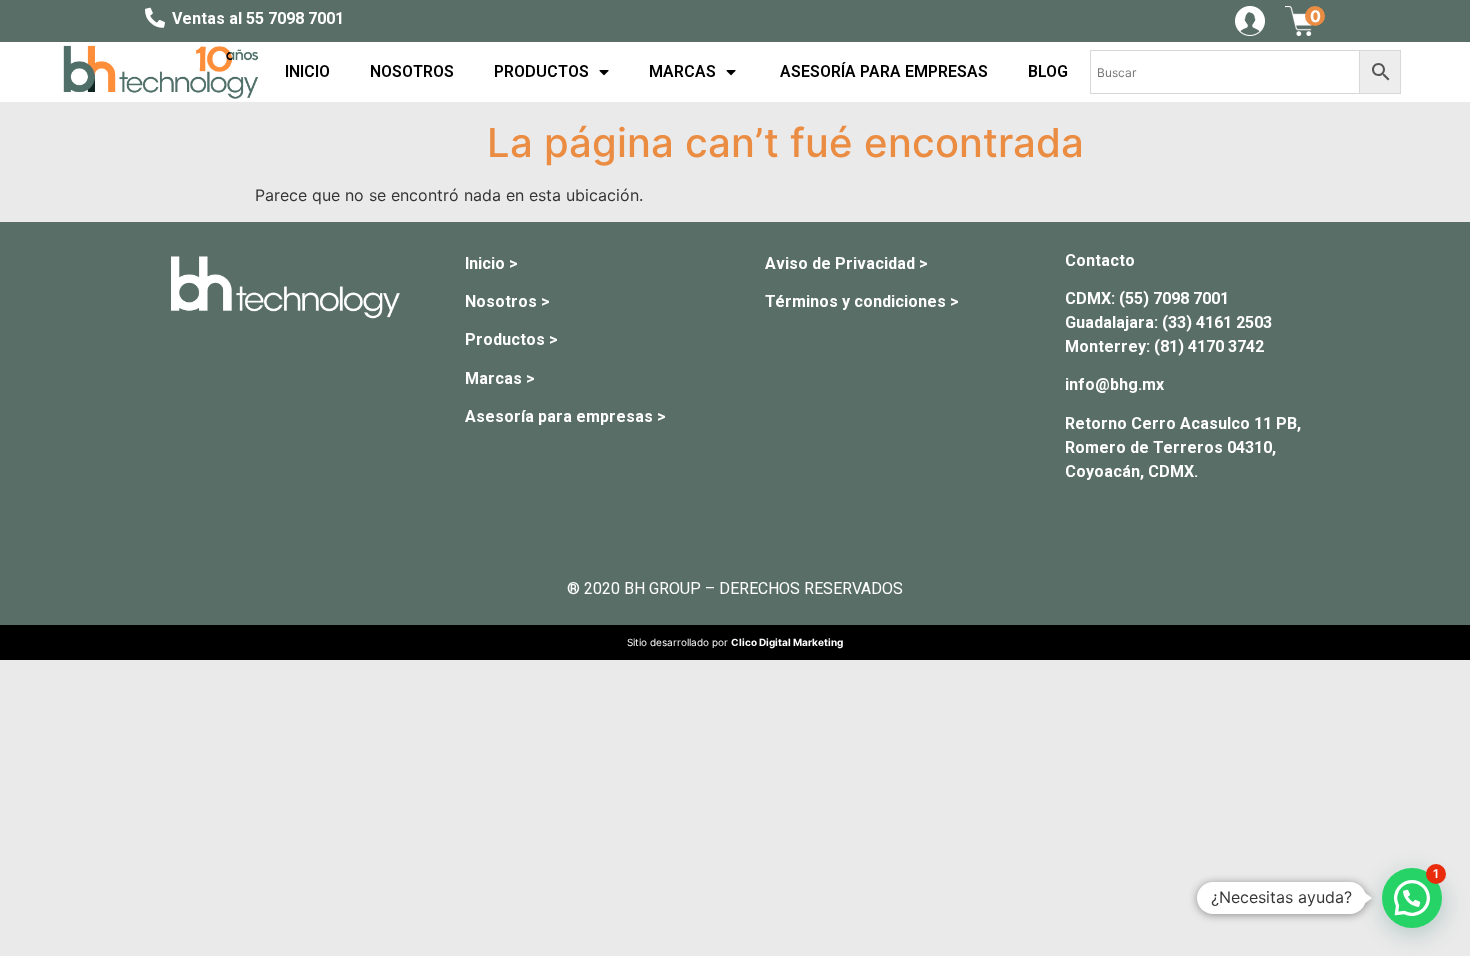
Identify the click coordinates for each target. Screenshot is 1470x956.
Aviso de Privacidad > (846, 263)
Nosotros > (507, 301)
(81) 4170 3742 (1209, 346)
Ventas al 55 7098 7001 (258, 18)
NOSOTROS (412, 71)
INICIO (307, 71)
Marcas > (500, 378)
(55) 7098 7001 (1174, 298)
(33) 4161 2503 (1217, 322)
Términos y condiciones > (862, 301)
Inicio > (491, 263)
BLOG (1048, 71)
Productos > (511, 339)
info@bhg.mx (1114, 384)
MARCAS (682, 71)
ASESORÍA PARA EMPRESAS (882, 71)
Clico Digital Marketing (787, 642)
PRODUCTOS (541, 71)
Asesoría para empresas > (565, 416)
